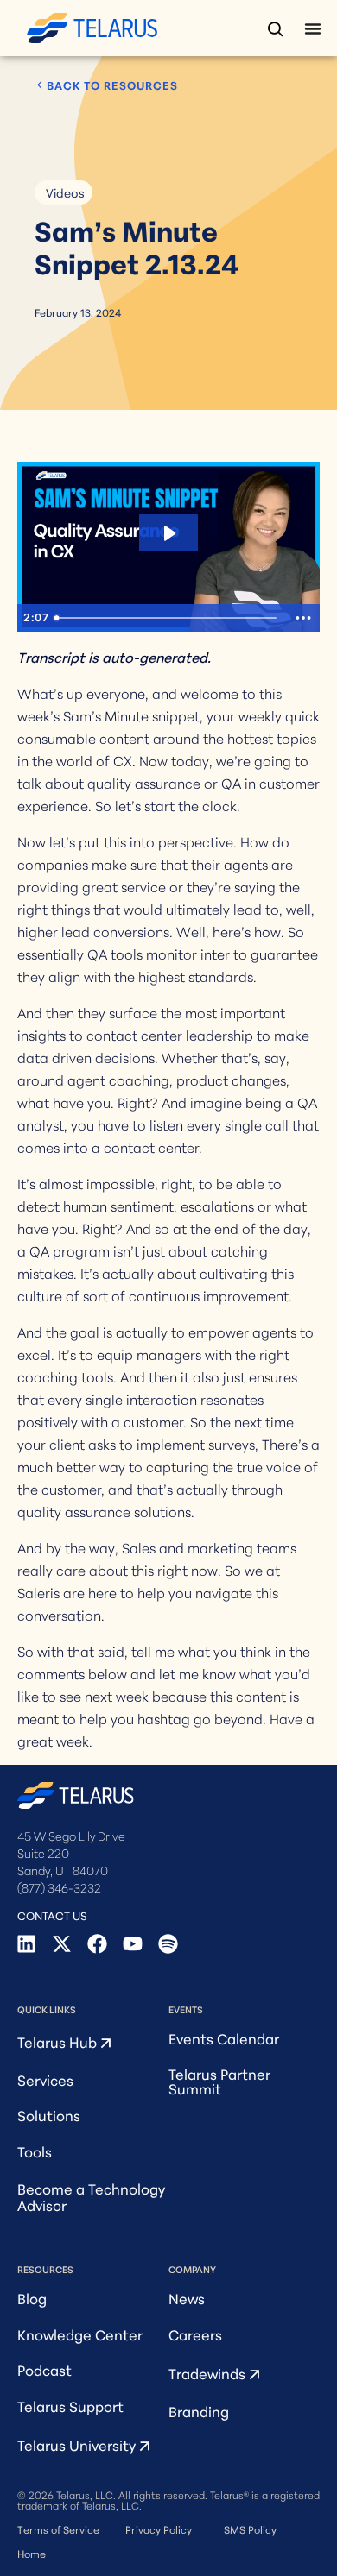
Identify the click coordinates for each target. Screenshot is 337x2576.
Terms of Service (58, 2529)
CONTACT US (52, 1915)
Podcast (45, 2369)
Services (45, 2079)
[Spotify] (168, 1944)
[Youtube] (133, 1944)
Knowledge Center (80, 2334)
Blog (32, 2298)
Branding (199, 2411)
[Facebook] (97, 1944)
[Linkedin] (26, 1944)
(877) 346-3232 (59, 1887)
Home (32, 2553)
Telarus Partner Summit (219, 2081)
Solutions (49, 2115)
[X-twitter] (62, 1944)
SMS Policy (250, 2529)
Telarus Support (70, 2406)
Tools (35, 2151)
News (187, 2298)
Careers (195, 2334)
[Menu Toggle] (313, 28)
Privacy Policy (159, 2529)
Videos (65, 192)
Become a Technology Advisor (91, 2196)
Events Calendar (224, 2038)
